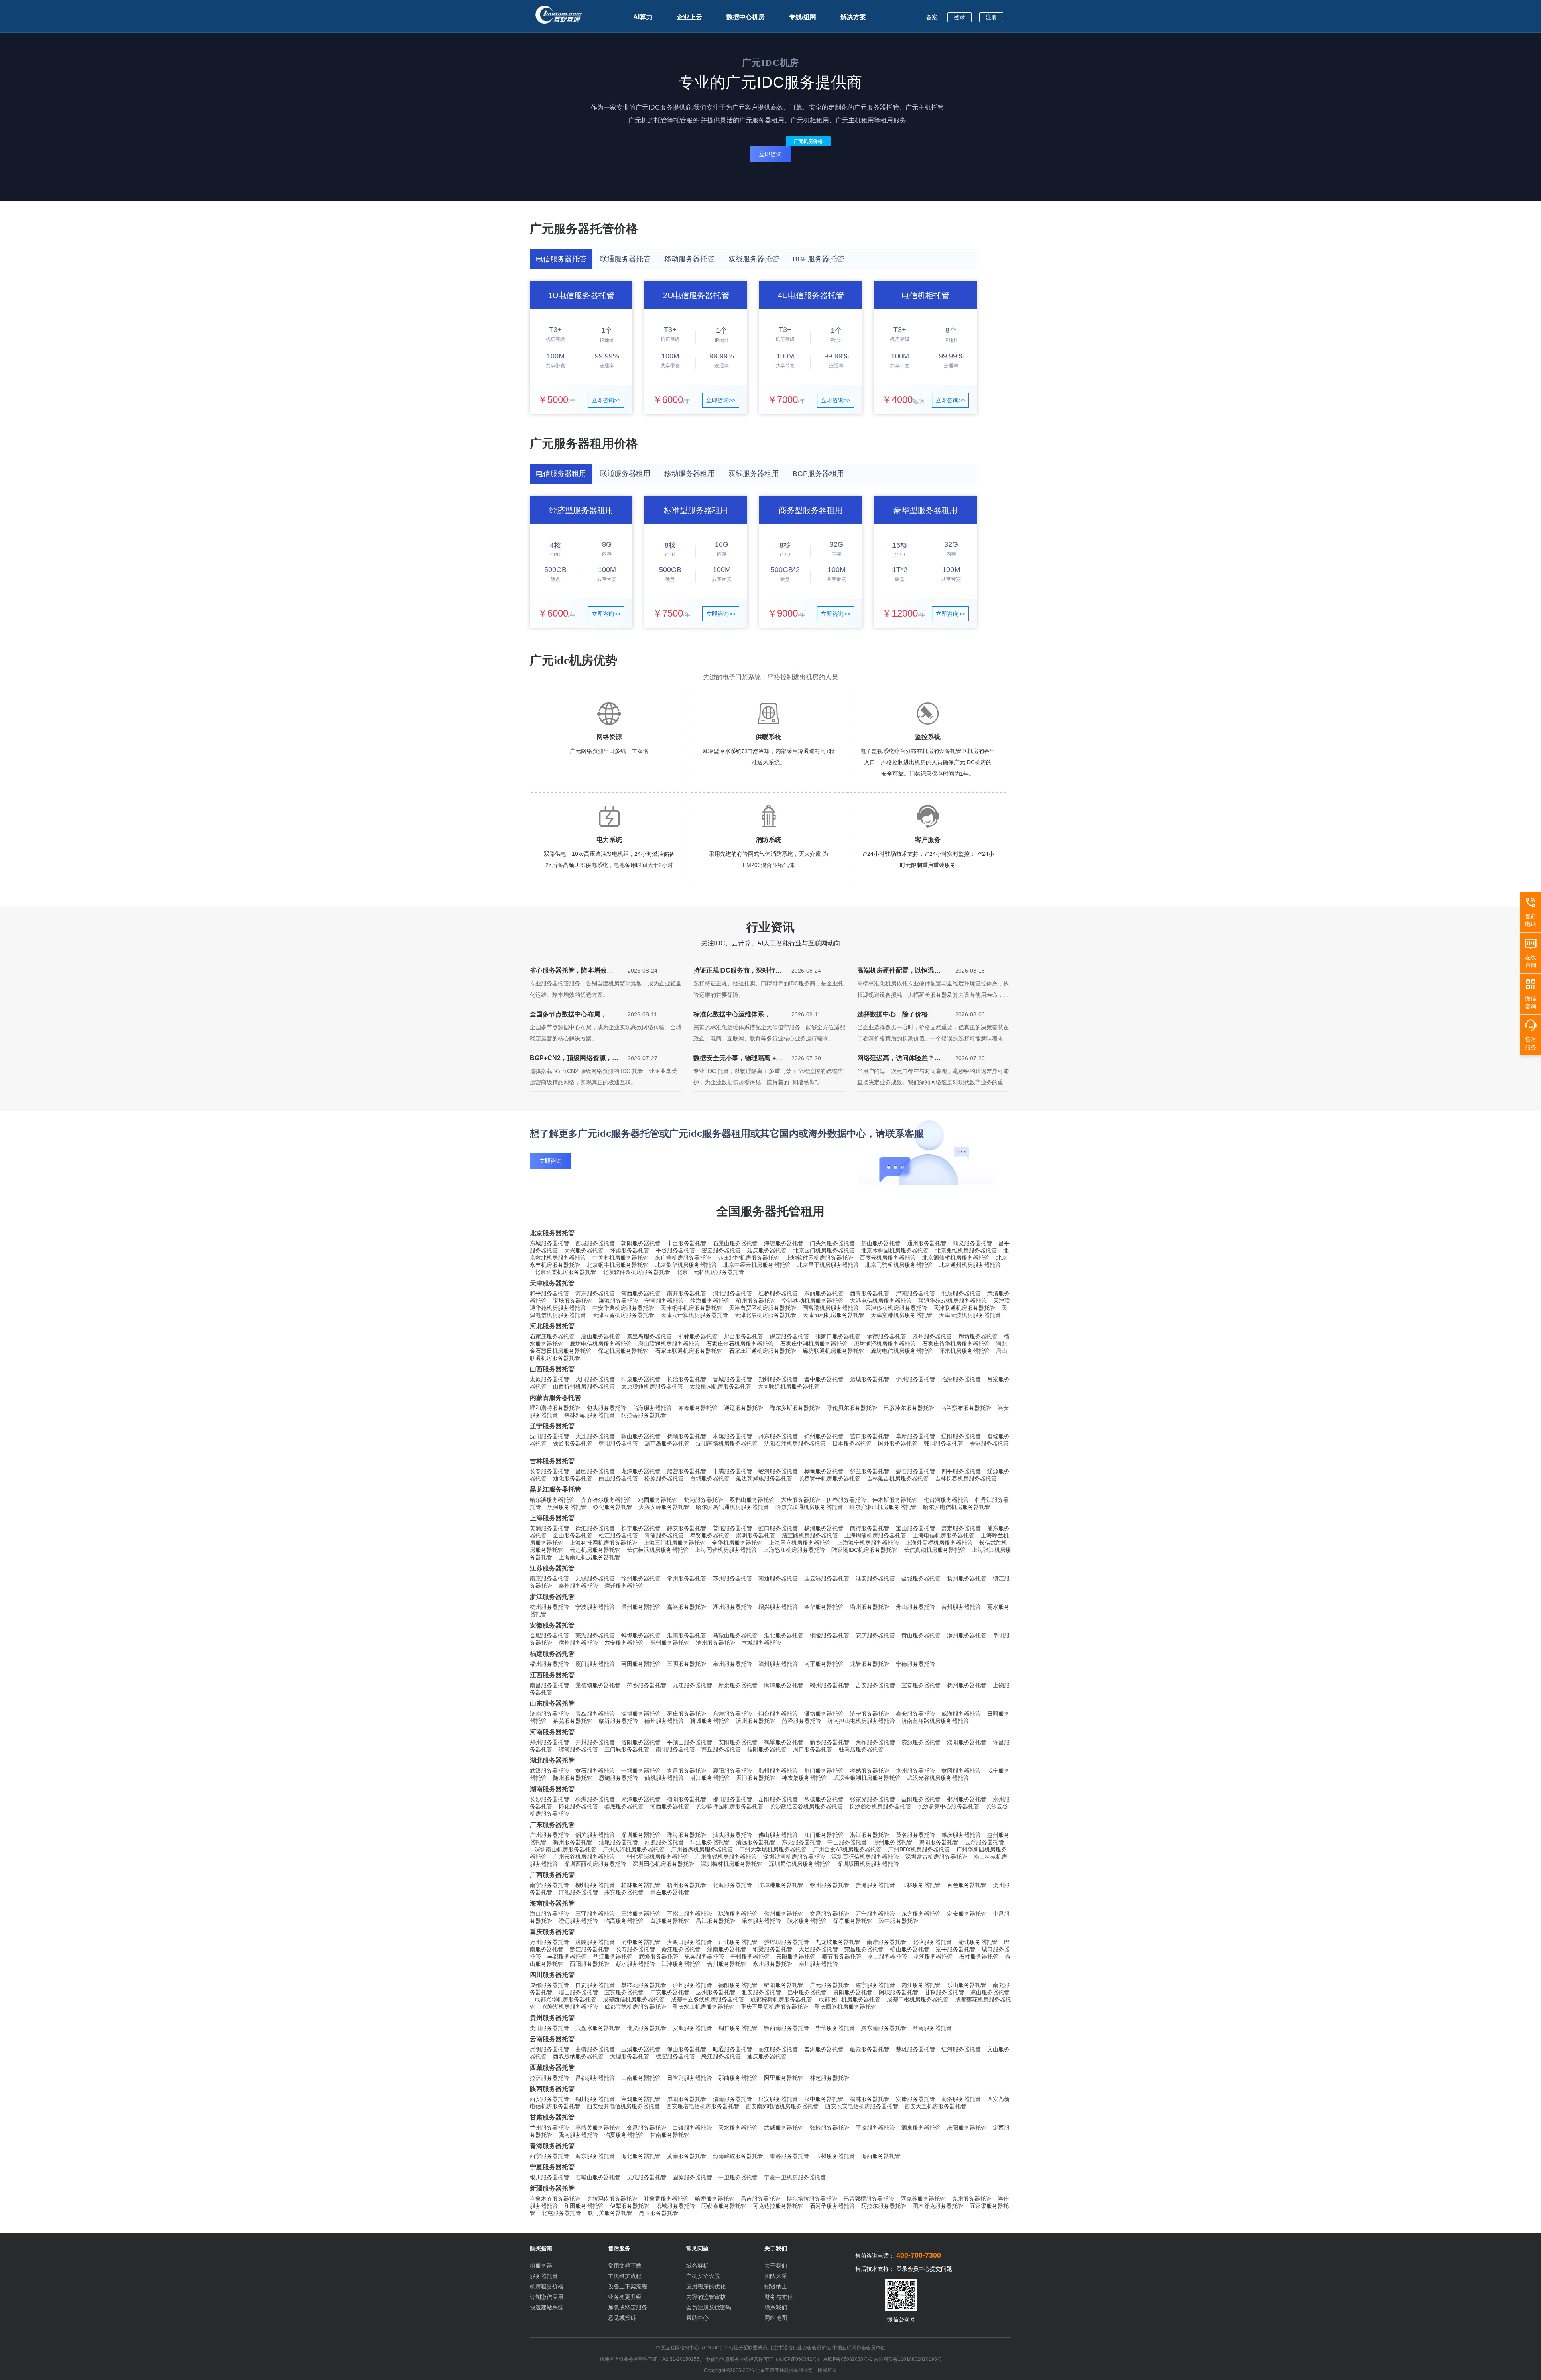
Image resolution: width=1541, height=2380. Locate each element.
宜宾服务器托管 (624, 1992)
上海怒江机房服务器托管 (794, 1550)
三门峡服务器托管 (627, 1749)
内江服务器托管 (921, 1985)
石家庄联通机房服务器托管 (689, 1351)
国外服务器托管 (898, 1443)
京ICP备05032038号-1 (848, 2359)
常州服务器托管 (687, 1578)
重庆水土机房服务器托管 (703, 2007)
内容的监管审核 (706, 2297)
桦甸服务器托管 (824, 1471)
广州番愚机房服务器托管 (702, 1849)
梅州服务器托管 (573, 1842)
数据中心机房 (746, 17)
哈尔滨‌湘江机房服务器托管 (883, 1507)
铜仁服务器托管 (738, 2028)
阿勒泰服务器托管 (724, 2206)
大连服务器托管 (595, 1436)
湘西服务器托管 (670, 1806)
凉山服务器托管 (990, 1992)
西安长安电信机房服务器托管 (862, 2106)
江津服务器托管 (681, 1964)
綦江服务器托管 (681, 1949)
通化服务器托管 (573, 1478)
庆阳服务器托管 (967, 2128)
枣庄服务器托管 (687, 1714)
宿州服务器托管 (578, 1643)
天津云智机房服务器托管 (623, 1315)
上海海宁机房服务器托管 (868, 1543)
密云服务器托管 (721, 1250)
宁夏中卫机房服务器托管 (795, 2177)
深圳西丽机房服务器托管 (595, 1864)
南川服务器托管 (818, 1964)
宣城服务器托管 (761, 1643)
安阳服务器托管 (738, 1742)
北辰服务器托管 (961, 1293)
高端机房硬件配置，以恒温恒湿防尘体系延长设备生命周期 (899, 972)
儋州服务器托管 (784, 1914)
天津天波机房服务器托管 (970, 1315)
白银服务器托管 (692, 2128)
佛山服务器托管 (778, 1835)
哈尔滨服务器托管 (552, 1500)
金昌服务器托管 (646, 2128)
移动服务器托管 (689, 259)
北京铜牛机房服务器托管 (618, 1265)
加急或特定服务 (628, 2307)
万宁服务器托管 (875, 1914)
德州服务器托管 (664, 1721)
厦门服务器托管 (595, 1664)
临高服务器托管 (624, 1921)
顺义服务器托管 (972, 1243)
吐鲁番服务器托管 (666, 2199)
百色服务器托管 (967, 1885)
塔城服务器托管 (675, 2206)
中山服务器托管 (847, 1842)
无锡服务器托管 (595, 1578)
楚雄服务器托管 (915, 2049)
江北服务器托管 (738, 1942)
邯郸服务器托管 (698, 1336)
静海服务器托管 (710, 1301)
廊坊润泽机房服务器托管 (885, 1344)
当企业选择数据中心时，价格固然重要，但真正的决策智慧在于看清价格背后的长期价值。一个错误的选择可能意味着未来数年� (933, 1038)
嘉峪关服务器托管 (598, 2128)
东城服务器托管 (549, 1243)
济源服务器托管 (921, 1742)
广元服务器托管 (829, 1985)
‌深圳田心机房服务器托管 (663, 1864)
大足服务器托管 (818, 1949)
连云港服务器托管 (827, 1578)
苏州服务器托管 (732, 1578)
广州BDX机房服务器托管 (919, 1849)
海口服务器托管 (549, 1914)
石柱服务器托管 (979, 1957)
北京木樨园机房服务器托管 (895, 1250)
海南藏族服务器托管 (738, 2156)
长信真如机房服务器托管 (935, 1550)
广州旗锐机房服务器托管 (726, 1857)
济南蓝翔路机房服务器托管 (935, 1721)
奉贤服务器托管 (710, 1535)
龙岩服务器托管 (870, 1664)
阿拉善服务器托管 (644, 1415)
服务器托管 (544, 2276)
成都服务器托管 (549, 1985)
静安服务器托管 (687, 1528)
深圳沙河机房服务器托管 (794, 1857)
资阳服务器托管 (853, 1992)
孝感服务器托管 (870, 1771)
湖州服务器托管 (732, 1607)
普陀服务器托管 (732, 1528)
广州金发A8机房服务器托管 (847, 1849)
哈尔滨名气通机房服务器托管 (732, 1507)
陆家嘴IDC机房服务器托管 (864, 1550)
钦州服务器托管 (829, 1885)
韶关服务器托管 (595, 1835)
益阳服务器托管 (921, 1799)
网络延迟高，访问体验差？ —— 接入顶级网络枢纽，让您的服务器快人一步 (900, 1060)
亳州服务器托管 (670, 1643)
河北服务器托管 (732, 1293)
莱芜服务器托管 (573, 1721)
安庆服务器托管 (875, 1635)
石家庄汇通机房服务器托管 (762, 1351)
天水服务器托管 (738, 2128)
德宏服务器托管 (675, 2056)
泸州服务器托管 (692, 1985)
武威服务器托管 (784, 2128)
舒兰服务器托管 (870, 1471)
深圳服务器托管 (641, 1835)
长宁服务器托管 (641, 1528)
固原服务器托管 (692, 2177)
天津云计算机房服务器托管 (694, 1315)
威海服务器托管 (961, 1714)
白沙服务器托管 (670, 1921)
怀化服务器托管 (578, 1806)
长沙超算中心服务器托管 (948, 1806)
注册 (991, 17)
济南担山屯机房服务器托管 (861, 1721)
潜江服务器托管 (710, 1778)
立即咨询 (775, 152)
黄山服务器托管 (921, 1635)
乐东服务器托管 (761, 1921)
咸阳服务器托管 (687, 2099)
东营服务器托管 (732, 1714)
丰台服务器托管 (687, 1243)
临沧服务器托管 (870, 2049)
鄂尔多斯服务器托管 (795, 1408)
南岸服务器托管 (886, 1942)
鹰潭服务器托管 (784, 1685)
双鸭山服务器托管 (752, 1500)
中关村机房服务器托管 (620, 1258)
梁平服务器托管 (956, 1949)
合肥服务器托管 (549, 1635)
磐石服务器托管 (915, 1471)
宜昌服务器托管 (687, 1771)
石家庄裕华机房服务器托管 (956, 1344)
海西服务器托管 (881, 2156)
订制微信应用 (547, 2297)
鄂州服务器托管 (778, 1771)
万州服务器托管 (549, 1942)
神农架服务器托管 (804, 1778)
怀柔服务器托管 (630, 1250)
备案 (932, 17)
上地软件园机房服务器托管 (819, 1258)
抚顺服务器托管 (687, 1436)
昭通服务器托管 (732, 2049)
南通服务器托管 (778, 1578)
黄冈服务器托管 (961, 1771)
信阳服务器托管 (767, 1749)
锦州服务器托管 (824, 1436)
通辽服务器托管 (744, 1408)
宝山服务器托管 (915, 1528)
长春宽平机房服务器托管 (829, 1478)
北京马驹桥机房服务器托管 (899, 1265)
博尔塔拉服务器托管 (812, 2199)
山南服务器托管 (641, 2078)
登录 (960, 17)
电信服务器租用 (561, 474)
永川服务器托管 (773, 1964)
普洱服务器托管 (824, 2049)
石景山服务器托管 (735, 1243)
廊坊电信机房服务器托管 (601, 1344)
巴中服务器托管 (807, 1992)
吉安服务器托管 (875, 1685)
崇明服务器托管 (756, 1535)
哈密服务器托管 (715, 2199)
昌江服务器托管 (716, 1921)
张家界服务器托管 (872, 1799)
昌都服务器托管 (595, 2078)
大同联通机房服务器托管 (789, 1386)
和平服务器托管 (549, 1293)
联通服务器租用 (625, 474)
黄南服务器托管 (687, 2156)
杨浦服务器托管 (824, 1528)
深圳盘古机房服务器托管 (936, 1857)
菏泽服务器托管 (801, 1721)
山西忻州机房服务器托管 (584, 1386)
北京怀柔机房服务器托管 (565, 1272)
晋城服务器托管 (732, 1379)
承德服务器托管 (886, 1336)
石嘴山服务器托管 (598, 2177)
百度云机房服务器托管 (888, 1258)
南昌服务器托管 (549, 1685)
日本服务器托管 (852, 1443)
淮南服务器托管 (687, 1635)
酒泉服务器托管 (921, 2128)
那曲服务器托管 (738, 2078)
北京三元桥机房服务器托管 (710, 1272)
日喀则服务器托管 (689, 2078)
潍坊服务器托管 (824, 1714)
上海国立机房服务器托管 (800, 1543)
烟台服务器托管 (778, 1714)
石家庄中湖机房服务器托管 (814, 1344)
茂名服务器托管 (915, 1835)
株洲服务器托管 (595, 1799)
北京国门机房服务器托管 (824, 1250)
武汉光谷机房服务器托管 (938, 1778)
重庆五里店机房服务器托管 (775, 2007)
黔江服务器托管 (590, 1949)
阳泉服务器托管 (641, 1379)
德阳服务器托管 (738, 1985)
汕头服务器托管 (732, 1835)
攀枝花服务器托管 (644, 1985)
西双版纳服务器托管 (578, 2056)
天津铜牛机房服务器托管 (691, 1308)
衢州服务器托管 (870, 1607)
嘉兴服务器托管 (687, 1607)
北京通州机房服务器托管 (970, 1265)
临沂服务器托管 (618, 1721)
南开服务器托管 (687, 1293)
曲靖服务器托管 (595, 2049)
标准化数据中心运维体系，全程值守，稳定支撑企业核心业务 (735, 1016)
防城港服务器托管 (781, 1885)
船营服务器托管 (687, 1471)
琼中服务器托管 (899, 1921)
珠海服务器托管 (687, 1835)
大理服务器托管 (630, 2056)
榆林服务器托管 (870, 2099)
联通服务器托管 (625, 259)
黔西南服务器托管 (787, 2028)
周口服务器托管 (813, 1749)
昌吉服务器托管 (760, 2199)
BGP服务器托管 (818, 259)
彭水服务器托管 (635, 1964)
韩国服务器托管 (943, 1443)
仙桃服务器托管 (664, 1778)
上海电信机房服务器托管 (943, 1535)
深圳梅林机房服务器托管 (732, 1864)
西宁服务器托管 (549, 2156)
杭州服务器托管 (549, 1607)
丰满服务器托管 (732, 1471)
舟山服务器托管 (915, 1607)
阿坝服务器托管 (899, 1992)
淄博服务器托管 (641, 1714)
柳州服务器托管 (595, 1885)
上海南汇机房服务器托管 (590, 1557)
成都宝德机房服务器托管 (635, 2007)
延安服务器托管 (778, 2099)
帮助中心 (697, 2318)
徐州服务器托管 (641, 1578)
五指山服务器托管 (689, 1914)
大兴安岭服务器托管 (664, 1507)
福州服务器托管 (549, 1664)
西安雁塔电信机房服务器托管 (703, 2106)
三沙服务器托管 (641, 1914)
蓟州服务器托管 (756, 1301)
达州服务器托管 (716, 1992)
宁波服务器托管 (595, 1607)
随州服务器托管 (573, 1778)
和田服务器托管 (584, 2206)
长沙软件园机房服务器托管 (730, 1806)
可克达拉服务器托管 (778, 2206)
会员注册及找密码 (709, 2307)
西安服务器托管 (549, 2099)
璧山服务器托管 (910, 1949)
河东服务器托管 (595, 1293)
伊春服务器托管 (846, 1500)
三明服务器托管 (687, 1664)
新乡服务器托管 (829, 1742)
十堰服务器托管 (641, 1771)
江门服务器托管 (824, 1835)
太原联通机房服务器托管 (652, 1386)
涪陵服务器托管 (595, 1942)
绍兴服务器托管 (778, 1607)
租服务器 (541, 2266)
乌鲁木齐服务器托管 (555, 2199)
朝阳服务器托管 (641, 1243)
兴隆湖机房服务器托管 (570, 2007)
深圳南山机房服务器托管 (565, 1849)
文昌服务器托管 (829, 1914)
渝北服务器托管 (978, 1942)
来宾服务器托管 (624, 1892)
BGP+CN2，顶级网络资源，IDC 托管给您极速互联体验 (571, 1060)
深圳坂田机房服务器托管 (868, 1864)
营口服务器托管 (870, 1436)
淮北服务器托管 (784, 1635)
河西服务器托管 (641, 1293)
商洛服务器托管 (961, 2099)
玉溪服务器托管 (641, 2049)
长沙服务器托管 (549, 1799)
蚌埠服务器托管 (641, 1635)
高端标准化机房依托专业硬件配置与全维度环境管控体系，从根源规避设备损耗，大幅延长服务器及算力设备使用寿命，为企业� (933, 995)
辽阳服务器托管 (961, 1436)
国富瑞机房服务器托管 (831, 1308)
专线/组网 (803, 17)
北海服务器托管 (732, 1885)
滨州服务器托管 (756, 1721)
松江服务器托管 (618, 1535)
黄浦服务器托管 (549, 1528)
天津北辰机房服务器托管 (765, 1315)
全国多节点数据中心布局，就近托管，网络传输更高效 (571, 1016)
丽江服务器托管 (778, 2049)
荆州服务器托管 (915, 1771)
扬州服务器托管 (967, 1578)
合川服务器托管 (727, 1964)
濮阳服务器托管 (967, 1742)
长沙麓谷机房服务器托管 (880, 1806)
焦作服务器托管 (875, 1742)
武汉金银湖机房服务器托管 (867, 1778)
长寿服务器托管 (635, 1949)
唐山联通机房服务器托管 (669, 1344)
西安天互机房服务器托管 (935, 2106)
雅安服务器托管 (761, 1992)
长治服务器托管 (687, 1379)
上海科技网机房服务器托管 (604, 1543)
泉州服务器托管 (732, 1664)
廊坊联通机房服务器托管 (834, 1351)
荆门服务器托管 (824, 1771)
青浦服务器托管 (664, 1535)
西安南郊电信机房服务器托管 (782, 2106)
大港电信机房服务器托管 (881, 1301)
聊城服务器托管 (710, 1721)
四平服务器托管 (961, 1471)
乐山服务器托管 (967, 1985)
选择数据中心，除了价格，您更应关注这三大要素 (899, 1016)
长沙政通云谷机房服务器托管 (806, 1806)
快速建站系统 (547, 2307)
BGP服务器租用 (818, 474)
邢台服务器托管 (744, 1336)
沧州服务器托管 (932, 1336)
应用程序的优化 (706, 2286)
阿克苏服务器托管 (923, 2199)
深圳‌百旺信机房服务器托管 (865, 1857)
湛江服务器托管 (870, 1835)
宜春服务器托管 (921, 1685)
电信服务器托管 (561, 259)
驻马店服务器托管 (861, 1749)
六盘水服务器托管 (598, 2028)
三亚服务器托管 (595, 1914)
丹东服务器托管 (778, 1436)
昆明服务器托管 (549, 2049)
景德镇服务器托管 (598, 1685)
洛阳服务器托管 (641, 1742)
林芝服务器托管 (829, 2078)
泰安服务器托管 (915, 1714)
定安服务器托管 (967, 1914)
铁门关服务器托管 (610, 2213)
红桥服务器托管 (778, 1293)
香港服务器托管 (989, 1443)
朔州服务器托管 (778, 1379)
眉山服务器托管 (578, 1992)
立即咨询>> (606, 400)
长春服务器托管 (549, 1471)
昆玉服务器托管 (659, 2213)
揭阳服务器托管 (939, 1842)
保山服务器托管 (687, 2049)
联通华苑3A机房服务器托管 (952, 1301)
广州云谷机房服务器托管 (584, 1857)
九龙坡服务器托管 (838, 1942)
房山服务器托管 (881, 1243)
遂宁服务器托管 (875, 1985)
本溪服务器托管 (732, 1436)
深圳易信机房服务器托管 (800, 1864)
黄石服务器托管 (595, 1771)
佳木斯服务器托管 (895, 1500)
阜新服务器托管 (915, 1436)
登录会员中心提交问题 (924, 2269)
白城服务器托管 (710, 1478)
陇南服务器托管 (578, 2135)
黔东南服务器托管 (884, 2028)
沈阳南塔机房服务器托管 (727, 1443)
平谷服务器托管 (675, 1250)
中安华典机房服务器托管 (623, 1308)
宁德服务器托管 (915, 1664)
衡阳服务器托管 (687, 1799)
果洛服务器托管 (789, 2156)
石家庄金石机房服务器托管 (740, 1344)
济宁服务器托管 (870, 1714)
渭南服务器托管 (732, 2099)
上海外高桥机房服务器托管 (939, 1543)
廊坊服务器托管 (978, 1336)
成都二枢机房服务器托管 (918, 1999)
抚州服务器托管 (967, 1685)
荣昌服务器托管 (864, 1949)
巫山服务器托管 (887, 1957)
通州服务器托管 (927, 1243)
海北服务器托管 (641, 2156)
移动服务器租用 (689, 474)
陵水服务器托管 (807, 1921)
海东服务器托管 (595, 2156)
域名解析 (697, 2266)
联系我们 (776, 2307)
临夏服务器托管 (624, 2135)
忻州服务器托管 (915, 1379)
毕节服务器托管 (835, 2028)
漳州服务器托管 (778, 1664)
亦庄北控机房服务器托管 (748, 1258)
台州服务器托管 (961, 1607)
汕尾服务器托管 (618, 1842)
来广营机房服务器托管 (683, 1258)
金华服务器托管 (824, 1607)
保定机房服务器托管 (623, 1351)
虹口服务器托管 (778, 1528)
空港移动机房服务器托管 (813, 1301)
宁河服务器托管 (664, 1301)
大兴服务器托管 (584, 1250)
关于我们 (776, 2266)
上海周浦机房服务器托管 (875, 1535)
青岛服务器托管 (595, 1714)
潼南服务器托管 (727, 1949)
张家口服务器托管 (838, 1336)
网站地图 (776, 2318)
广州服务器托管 (549, 1835)
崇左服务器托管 (670, 1892)
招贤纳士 (776, 2286)
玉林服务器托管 (921, 1885)
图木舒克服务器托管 (938, 2206)
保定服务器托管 (789, 1336)
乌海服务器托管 (652, 1408)
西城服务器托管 (595, 1243)
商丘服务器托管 (721, 1749)
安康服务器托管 (915, 2099)
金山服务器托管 (573, 1535)
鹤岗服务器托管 (703, 1500)
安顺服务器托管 (692, 2028)
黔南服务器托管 (932, 2028)
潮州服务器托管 (893, 1842)
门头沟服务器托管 (832, 1243)
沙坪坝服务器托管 (787, 1942)
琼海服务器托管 (738, 1914)
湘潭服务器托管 (641, 1799)
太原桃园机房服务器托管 (720, 1386)
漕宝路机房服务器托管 (810, 1535)
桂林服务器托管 (641, 1885)
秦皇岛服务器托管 (649, 1336)
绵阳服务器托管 (784, 1985)
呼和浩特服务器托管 (555, 1408)
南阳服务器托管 (675, 1749)
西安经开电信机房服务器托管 (623, 2106)
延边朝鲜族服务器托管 (764, 1478)
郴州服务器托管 (967, 1799)
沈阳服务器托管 (549, 1436)
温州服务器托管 (641, 1607)
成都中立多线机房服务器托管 (707, 1999)
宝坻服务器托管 (573, 1301)
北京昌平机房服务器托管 (828, 1265)
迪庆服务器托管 (767, 2056)
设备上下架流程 (628, 2286)
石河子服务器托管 (832, 2206)
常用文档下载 (625, 2266)
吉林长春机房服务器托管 (966, 1478)
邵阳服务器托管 (732, 1799)
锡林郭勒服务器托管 (590, 1415)
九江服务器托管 (692, 1685)
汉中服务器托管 (824, 2099)
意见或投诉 (622, 2318)
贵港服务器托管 (875, 1885)
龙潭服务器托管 (641, 1471)
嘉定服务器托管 (961, 1528)
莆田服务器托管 (641, 1664)
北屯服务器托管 (561, 2213)
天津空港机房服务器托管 (902, 1315)
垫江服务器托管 (613, 1957)
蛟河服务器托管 (778, 1471)
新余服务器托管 (738, 1685)
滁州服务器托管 (967, 1635)
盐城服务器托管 (921, 1578)
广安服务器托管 (670, 1992)
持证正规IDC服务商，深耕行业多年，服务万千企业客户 (738, 972)
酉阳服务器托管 (590, 1964)
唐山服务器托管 (601, 1336)
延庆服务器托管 (767, 1250)
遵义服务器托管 (646, 2028)
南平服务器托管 (824, 1664)
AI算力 (643, 17)
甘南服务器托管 (670, 2135)
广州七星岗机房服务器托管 (655, 1857)
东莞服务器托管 (801, 1842)
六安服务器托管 (624, 1643)
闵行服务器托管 (870, 1528)
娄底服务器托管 (624, 1806)
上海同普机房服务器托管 (726, 1550)
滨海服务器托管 (618, 1301)
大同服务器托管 (595, 1379)
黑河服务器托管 (567, 1507)
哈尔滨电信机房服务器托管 (957, 1507)
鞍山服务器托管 (641, 1436)
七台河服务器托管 (946, 1500)
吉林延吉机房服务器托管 (898, 1478)
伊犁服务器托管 (630, 2206)
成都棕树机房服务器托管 (781, 1999)
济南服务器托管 (549, 1714)
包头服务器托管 (606, 1408)
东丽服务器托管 (824, 1293)
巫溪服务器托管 (933, 1957)
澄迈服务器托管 (578, 1921)
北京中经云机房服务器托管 (757, 1265)
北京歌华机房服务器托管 (686, 1265)
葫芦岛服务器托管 (667, 1443)
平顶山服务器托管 (689, 1742)
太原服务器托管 (549, 1379)
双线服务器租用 (754, 474)
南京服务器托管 (549, 1578)
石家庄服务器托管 (552, 1336)
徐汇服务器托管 (595, 1528)
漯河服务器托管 (578, 1749)
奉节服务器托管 (842, 1957)
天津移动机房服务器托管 (896, 1308)
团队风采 (776, 2276)
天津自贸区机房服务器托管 (762, 1308)
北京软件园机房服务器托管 (636, 1272)
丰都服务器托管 (567, 1957)
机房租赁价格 (547, 2286)
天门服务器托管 (756, 1778)
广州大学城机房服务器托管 (773, 1849)
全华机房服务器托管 (737, 1543)
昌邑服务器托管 (595, 1471)
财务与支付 (779, 2297)
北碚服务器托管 (932, 1942)
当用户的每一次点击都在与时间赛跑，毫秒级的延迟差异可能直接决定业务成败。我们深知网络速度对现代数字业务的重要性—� (933, 1082)
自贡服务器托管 (595, 1985)
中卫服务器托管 (738, 2177)
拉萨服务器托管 (549, 2078)
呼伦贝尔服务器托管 (852, 1408)
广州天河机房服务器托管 (634, 1849)
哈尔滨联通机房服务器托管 (809, 1507)
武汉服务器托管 (549, 1771)
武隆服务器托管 (659, 1957)
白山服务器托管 (618, 1478)
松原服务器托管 (664, 1478)
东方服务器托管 (921, 1914)
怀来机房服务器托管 (964, 1351)
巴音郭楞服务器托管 (869, 2199)
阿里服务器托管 (784, 2078)
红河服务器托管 (961, 2049)
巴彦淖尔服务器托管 (909, 1408)
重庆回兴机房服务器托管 (846, 2007)
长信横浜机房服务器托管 (658, 1550)
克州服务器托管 (972, 2199)
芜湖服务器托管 (595, 1635)
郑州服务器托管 (549, 1742)
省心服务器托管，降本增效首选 (571, 972)
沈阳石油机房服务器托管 (795, 1443)
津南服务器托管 (915, 1293)
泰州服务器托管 (578, 1586)
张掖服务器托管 (829, 2128)
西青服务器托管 (870, 1293)
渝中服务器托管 (641, 1942)
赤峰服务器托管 (698, 1408)
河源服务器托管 (664, 1842)
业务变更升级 (625, 2297)
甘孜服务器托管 (944, 1992)
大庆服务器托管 (801, 1500)
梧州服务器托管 (687, 1885)
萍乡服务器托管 (646, 1685)
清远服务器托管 (756, 1842)
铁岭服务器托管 (573, 1443)
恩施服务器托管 (618, 1778)
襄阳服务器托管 (732, 1771)
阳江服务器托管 (710, 1842)
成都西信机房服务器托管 (634, 1999)
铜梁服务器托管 (773, 1949)
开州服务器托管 (750, 1957)
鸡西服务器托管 (658, 1500)
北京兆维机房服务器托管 (966, 1250)
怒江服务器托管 (721, 2056)
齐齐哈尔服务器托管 (606, 1500)
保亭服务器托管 (853, 1921)
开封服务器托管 (595, 1742)
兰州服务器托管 (549, 2128)
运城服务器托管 (870, 1379)
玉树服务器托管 (835, 2156)
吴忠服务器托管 (646, 2177)
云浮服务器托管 (984, 1842)
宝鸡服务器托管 (641, 2099)
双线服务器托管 (754, 259)
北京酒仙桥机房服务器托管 (956, 1258)
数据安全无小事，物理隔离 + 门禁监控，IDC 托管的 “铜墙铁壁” (738, 1060)
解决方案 (853, 17)
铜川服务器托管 (595, 2099)
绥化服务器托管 (613, 1507)
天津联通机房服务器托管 (964, 1308)
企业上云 (689, 17)
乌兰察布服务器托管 (966, 1408)
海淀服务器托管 (784, 1243)
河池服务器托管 (578, 1892)
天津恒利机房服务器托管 (834, 1315)
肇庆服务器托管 (961, 1835)
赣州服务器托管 (829, 1685)
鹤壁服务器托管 (784, 1742)
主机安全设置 (703, 2276)
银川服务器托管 (549, 2177)
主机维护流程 (625, 2276)
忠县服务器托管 (704, 1957)
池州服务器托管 (716, 1643)
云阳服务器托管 (796, 1957)
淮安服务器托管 (875, 1578)
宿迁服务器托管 (624, 1586)
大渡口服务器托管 (689, 1942)
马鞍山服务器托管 (735, 1635)
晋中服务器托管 (824, 1379)
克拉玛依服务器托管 (612, 2199)
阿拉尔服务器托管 (884, 2206)
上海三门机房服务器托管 (675, 1543)
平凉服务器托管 (875, 2128)
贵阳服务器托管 (549, 2028)
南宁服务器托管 (549, 1885)
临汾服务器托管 (961, 1379)
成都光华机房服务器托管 (565, 1999)
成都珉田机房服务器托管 (850, 1999)
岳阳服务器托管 (778, 1799)
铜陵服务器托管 (829, 1635)
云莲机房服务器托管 (595, 1550)
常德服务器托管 (824, 1799)
